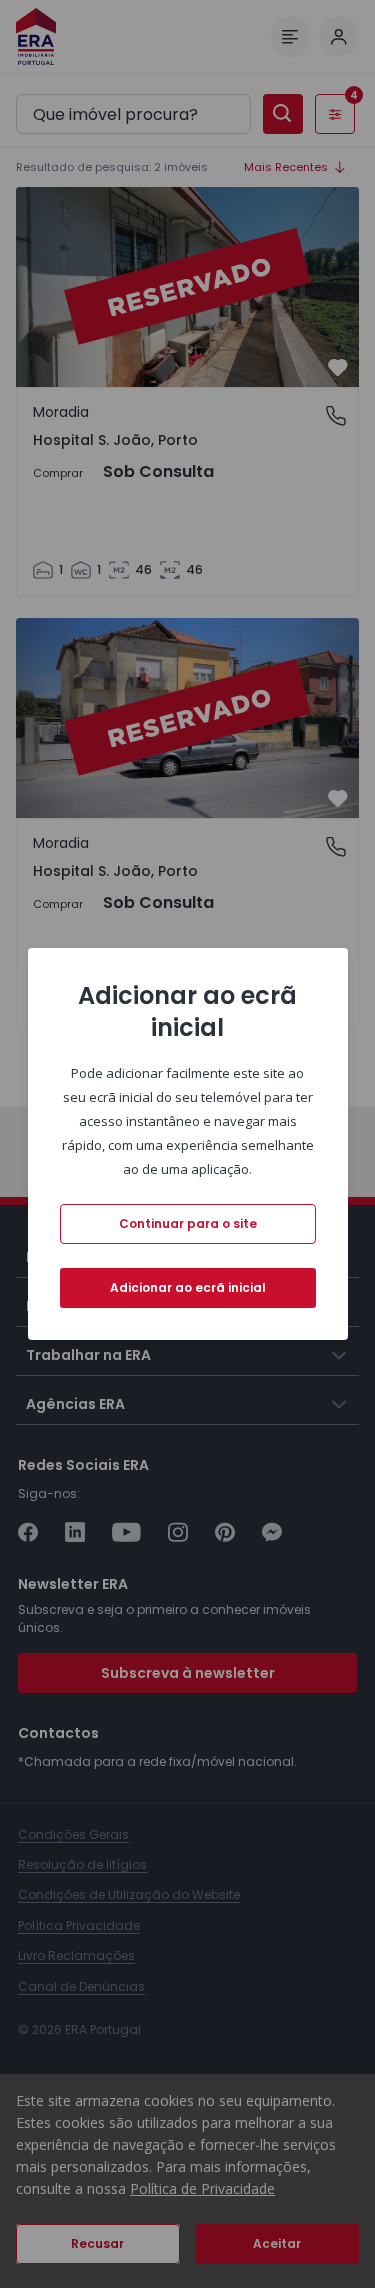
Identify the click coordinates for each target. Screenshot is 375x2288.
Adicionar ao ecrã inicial (188, 1287)
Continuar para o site (188, 1223)
